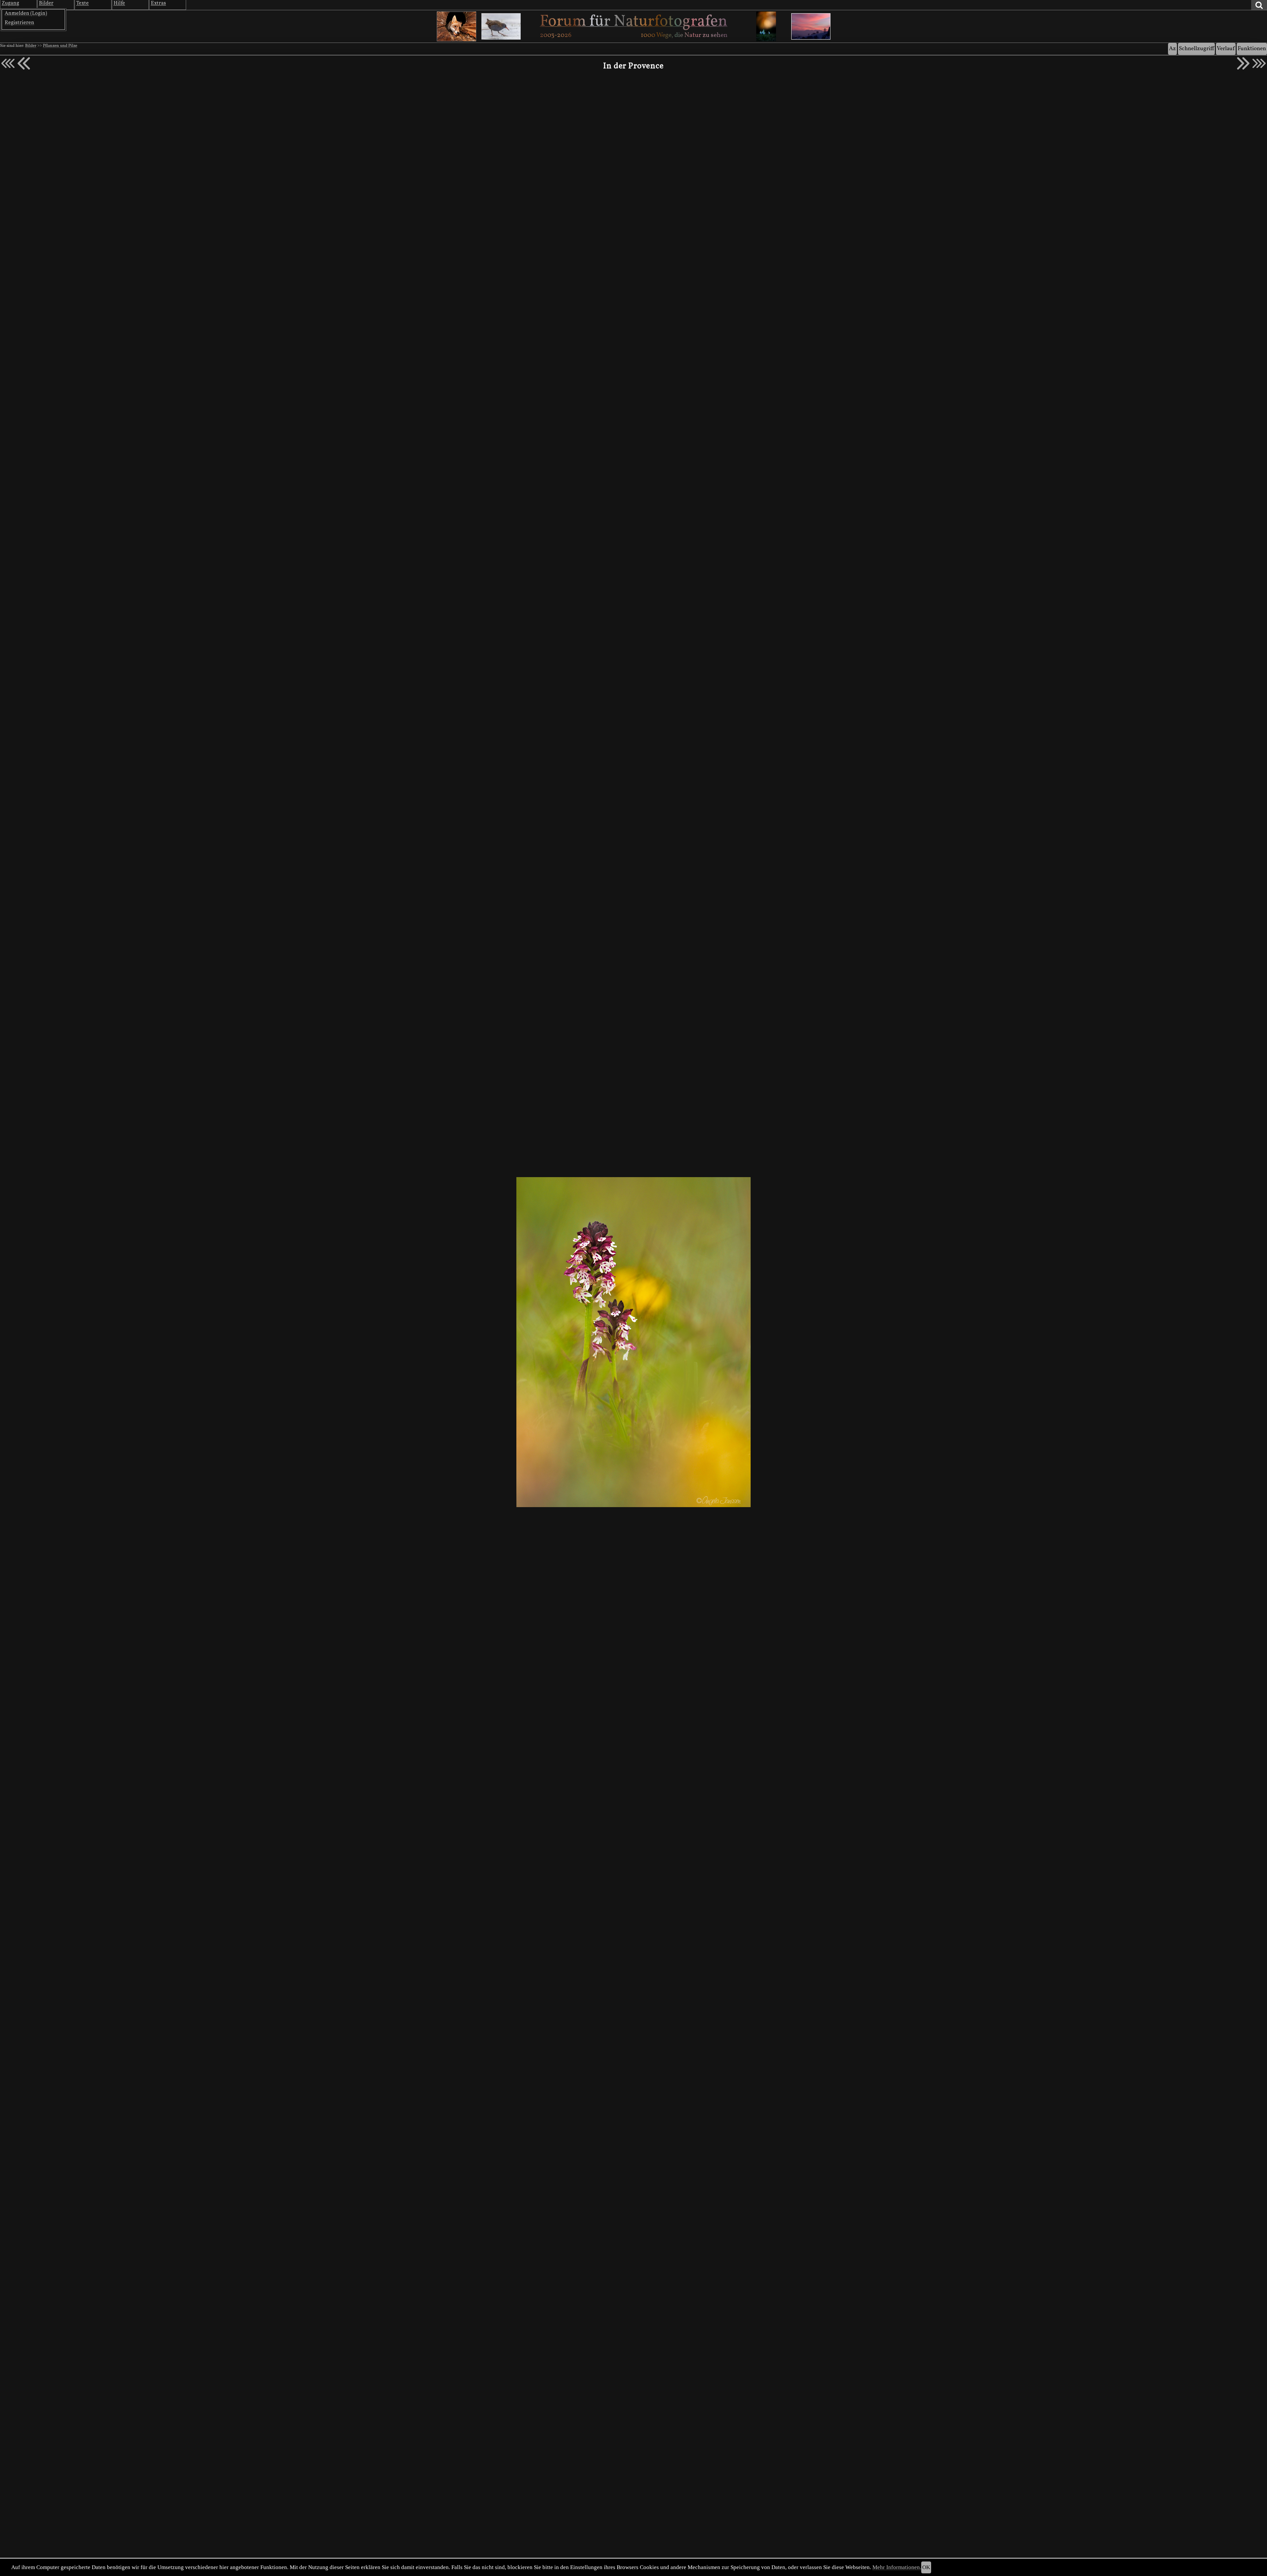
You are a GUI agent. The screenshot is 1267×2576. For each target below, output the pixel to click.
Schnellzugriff (1196, 49)
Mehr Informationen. (897, 2567)
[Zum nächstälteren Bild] (1259, 63)
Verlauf (1226, 49)
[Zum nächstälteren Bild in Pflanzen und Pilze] (1243, 63)
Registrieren (19, 23)
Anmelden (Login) (26, 14)
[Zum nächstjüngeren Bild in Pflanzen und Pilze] (24, 63)
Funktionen (1252, 49)
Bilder (31, 46)
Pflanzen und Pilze (60, 46)
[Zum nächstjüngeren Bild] (8, 63)
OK (926, 2567)
